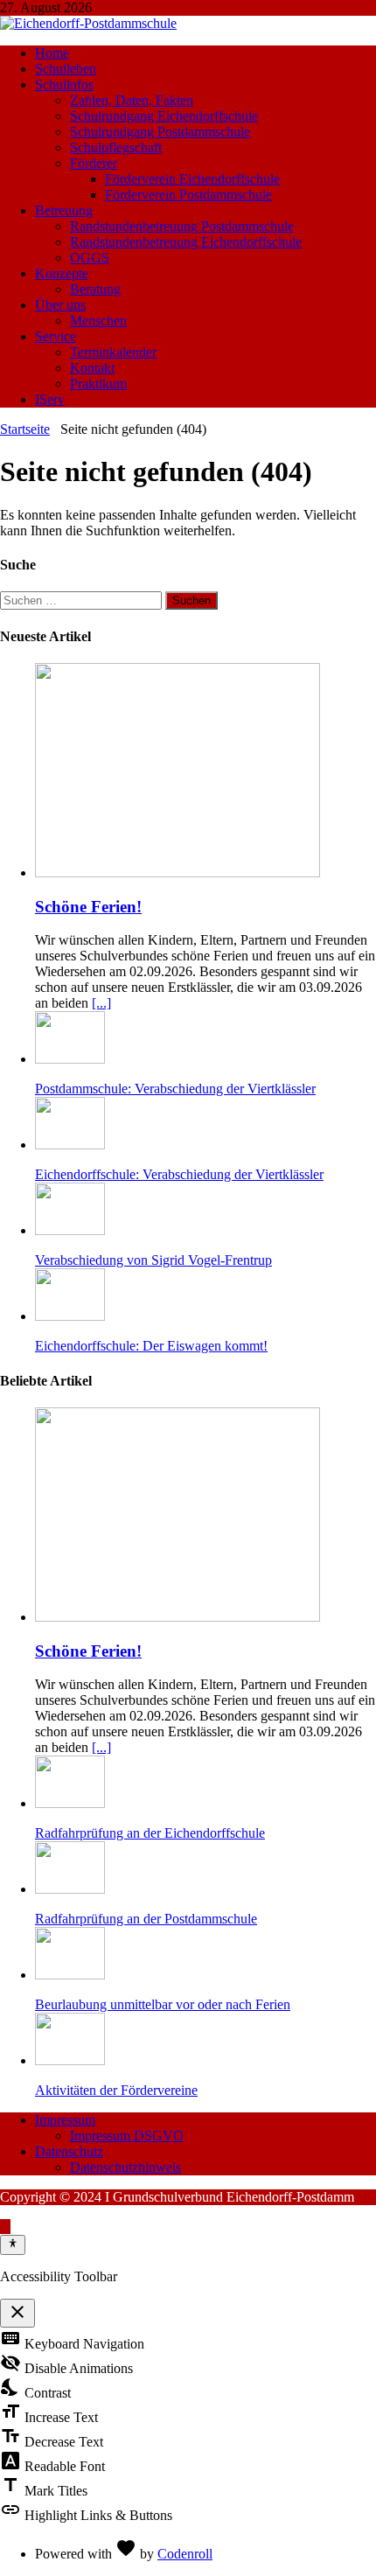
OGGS (90, 258)
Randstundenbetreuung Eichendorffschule (186, 242)
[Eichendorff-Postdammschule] (88, 23)
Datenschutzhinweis (125, 2167)
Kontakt (92, 368)
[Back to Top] (5, 2227)
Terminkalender (113, 352)
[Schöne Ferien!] (178, 873)
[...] (101, 1003)
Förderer (94, 163)
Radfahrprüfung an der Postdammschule (146, 1919)
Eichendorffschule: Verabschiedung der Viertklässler (179, 1174)
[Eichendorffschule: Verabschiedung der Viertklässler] (70, 1145)
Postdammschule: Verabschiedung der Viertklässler (175, 1089)
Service (56, 336)
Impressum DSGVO (127, 2136)
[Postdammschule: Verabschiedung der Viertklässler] (70, 1059)
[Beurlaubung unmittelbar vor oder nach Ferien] (70, 1975)
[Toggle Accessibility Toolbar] (13, 2244)
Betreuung (64, 210)
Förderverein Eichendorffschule (192, 179)
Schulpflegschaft (116, 147)
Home (52, 53)
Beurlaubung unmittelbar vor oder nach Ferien (163, 2004)
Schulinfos (64, 84)
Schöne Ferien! (88, 907)
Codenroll (185, 2554)
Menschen (98, 321)
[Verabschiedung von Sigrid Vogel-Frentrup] (70, 1230)
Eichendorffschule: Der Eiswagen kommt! (151, 1346)
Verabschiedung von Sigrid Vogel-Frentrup (153, 1260)
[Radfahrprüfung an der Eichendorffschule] (70, 1803)
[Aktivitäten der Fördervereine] (70, 2060)
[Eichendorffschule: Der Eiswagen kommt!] (70, 1316)
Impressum (65, 2120)
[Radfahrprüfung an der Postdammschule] (70, 1889)
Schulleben (66, 69)
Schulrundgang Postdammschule (160, 132)
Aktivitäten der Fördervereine (116, 2090)
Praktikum (98, 384)
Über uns (60, 305)
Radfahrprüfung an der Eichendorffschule (150, 1833)
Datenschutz (69, 2151)
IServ (50, 399)
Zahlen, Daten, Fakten (132, 100)
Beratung (95, 289)
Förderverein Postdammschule (188, 195)
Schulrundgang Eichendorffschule (164, 116)
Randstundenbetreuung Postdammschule (182, 226)
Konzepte (62, 273)
